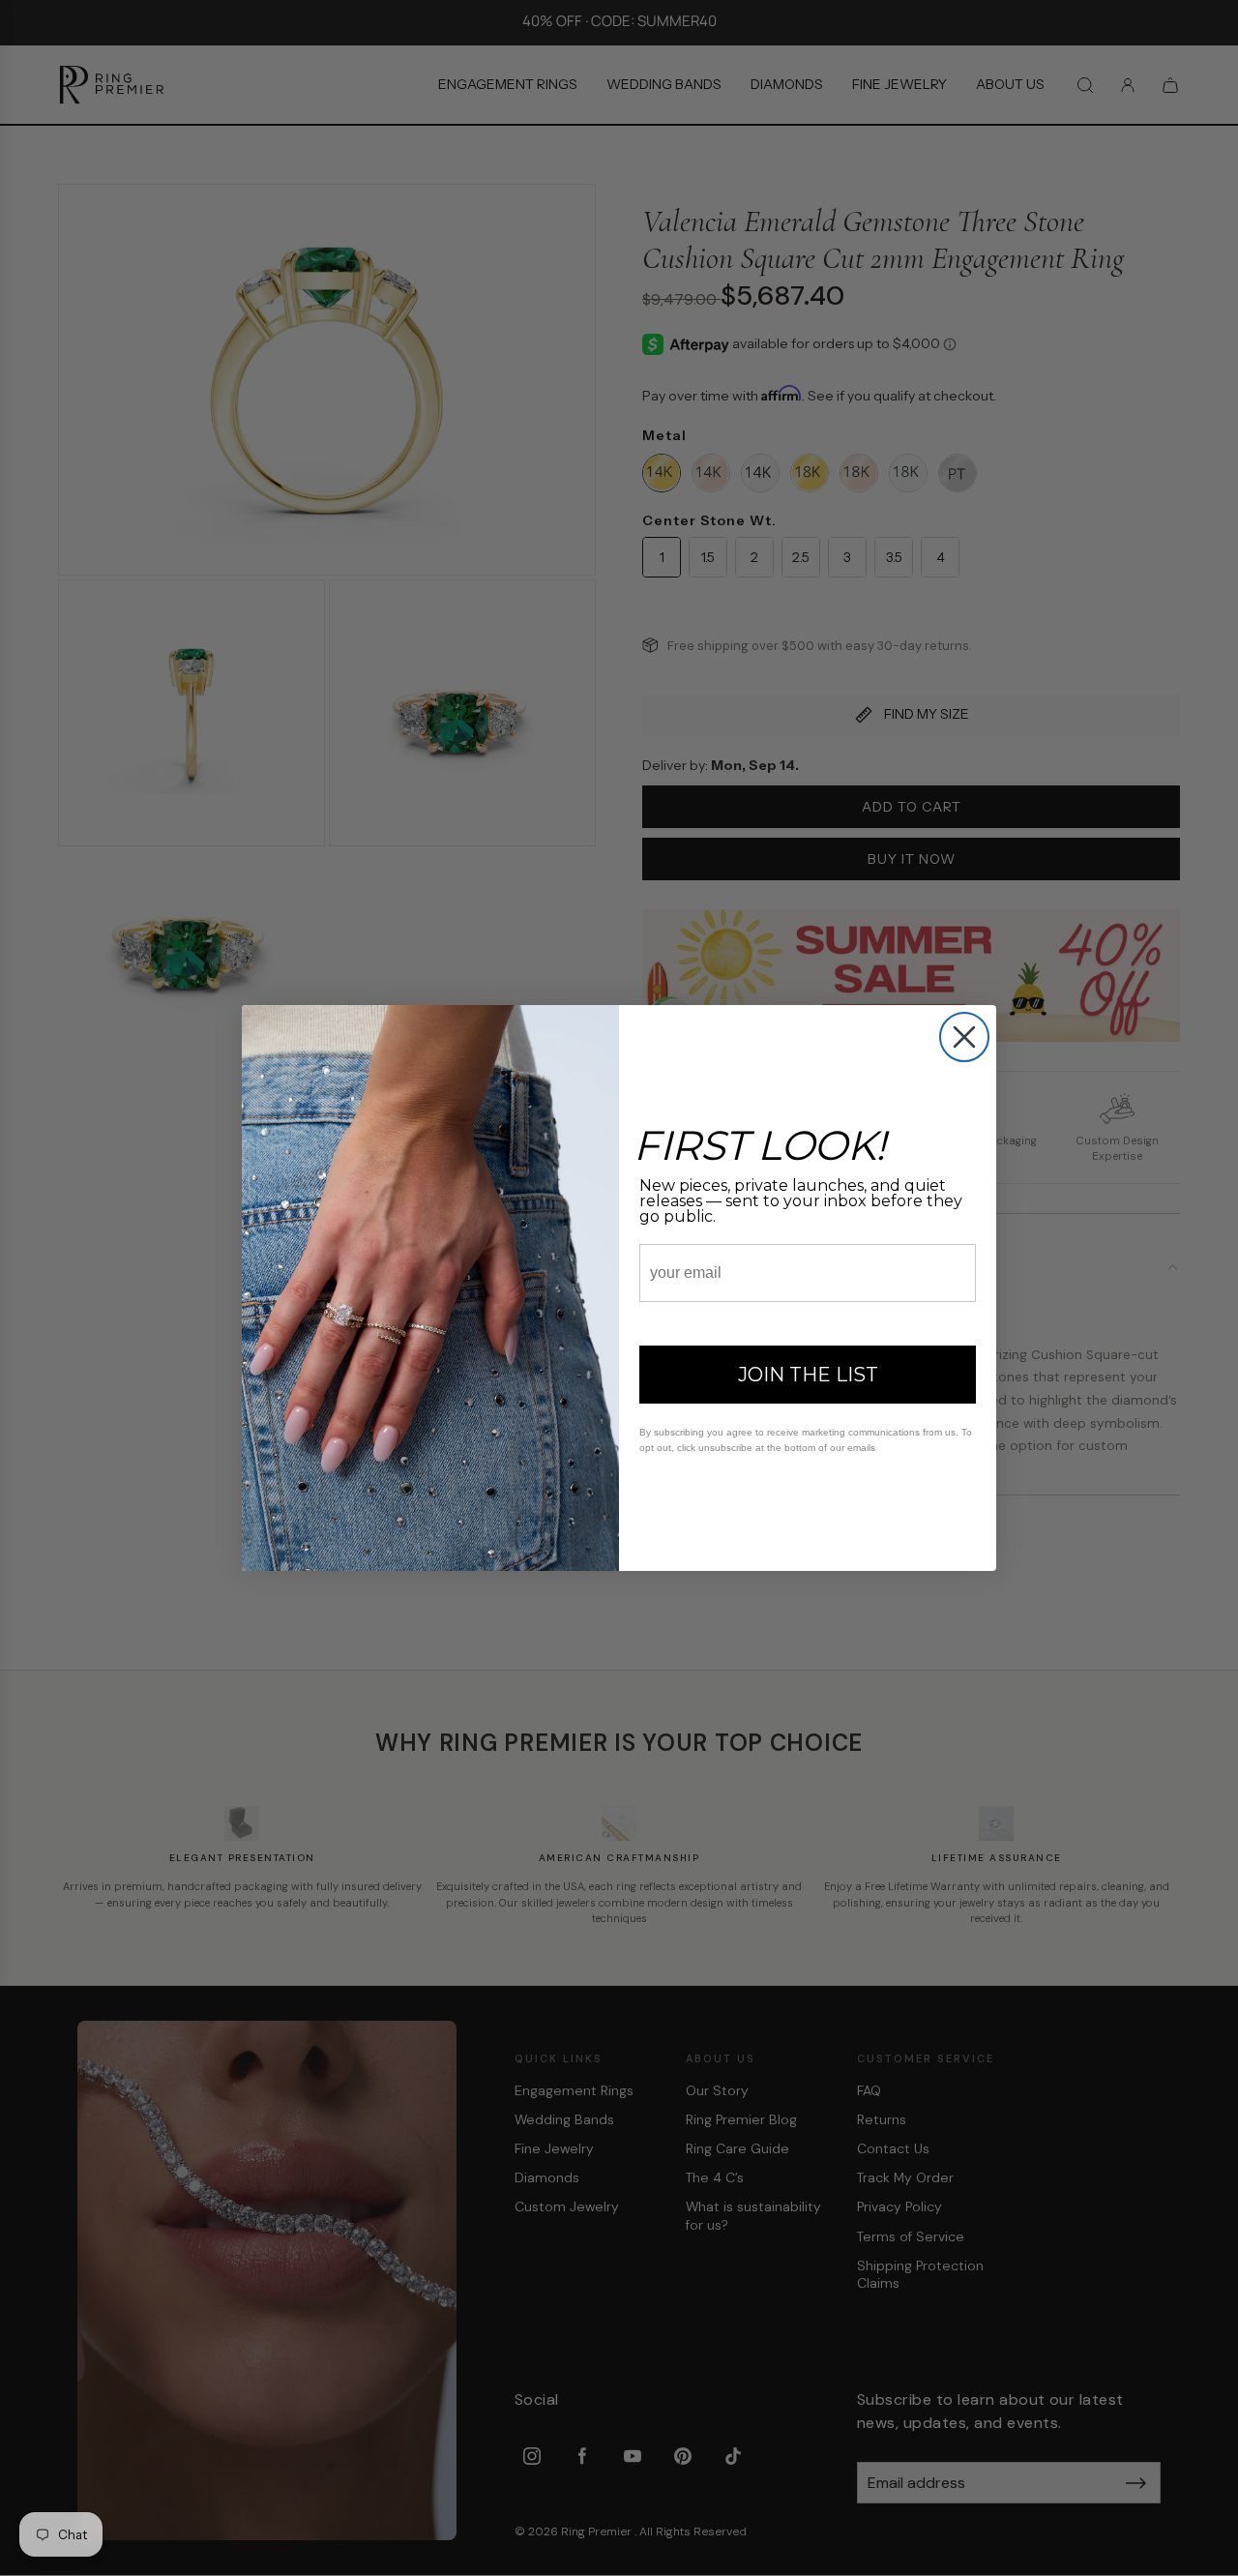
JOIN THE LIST (808, 1375)
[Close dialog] (964, 1037)
